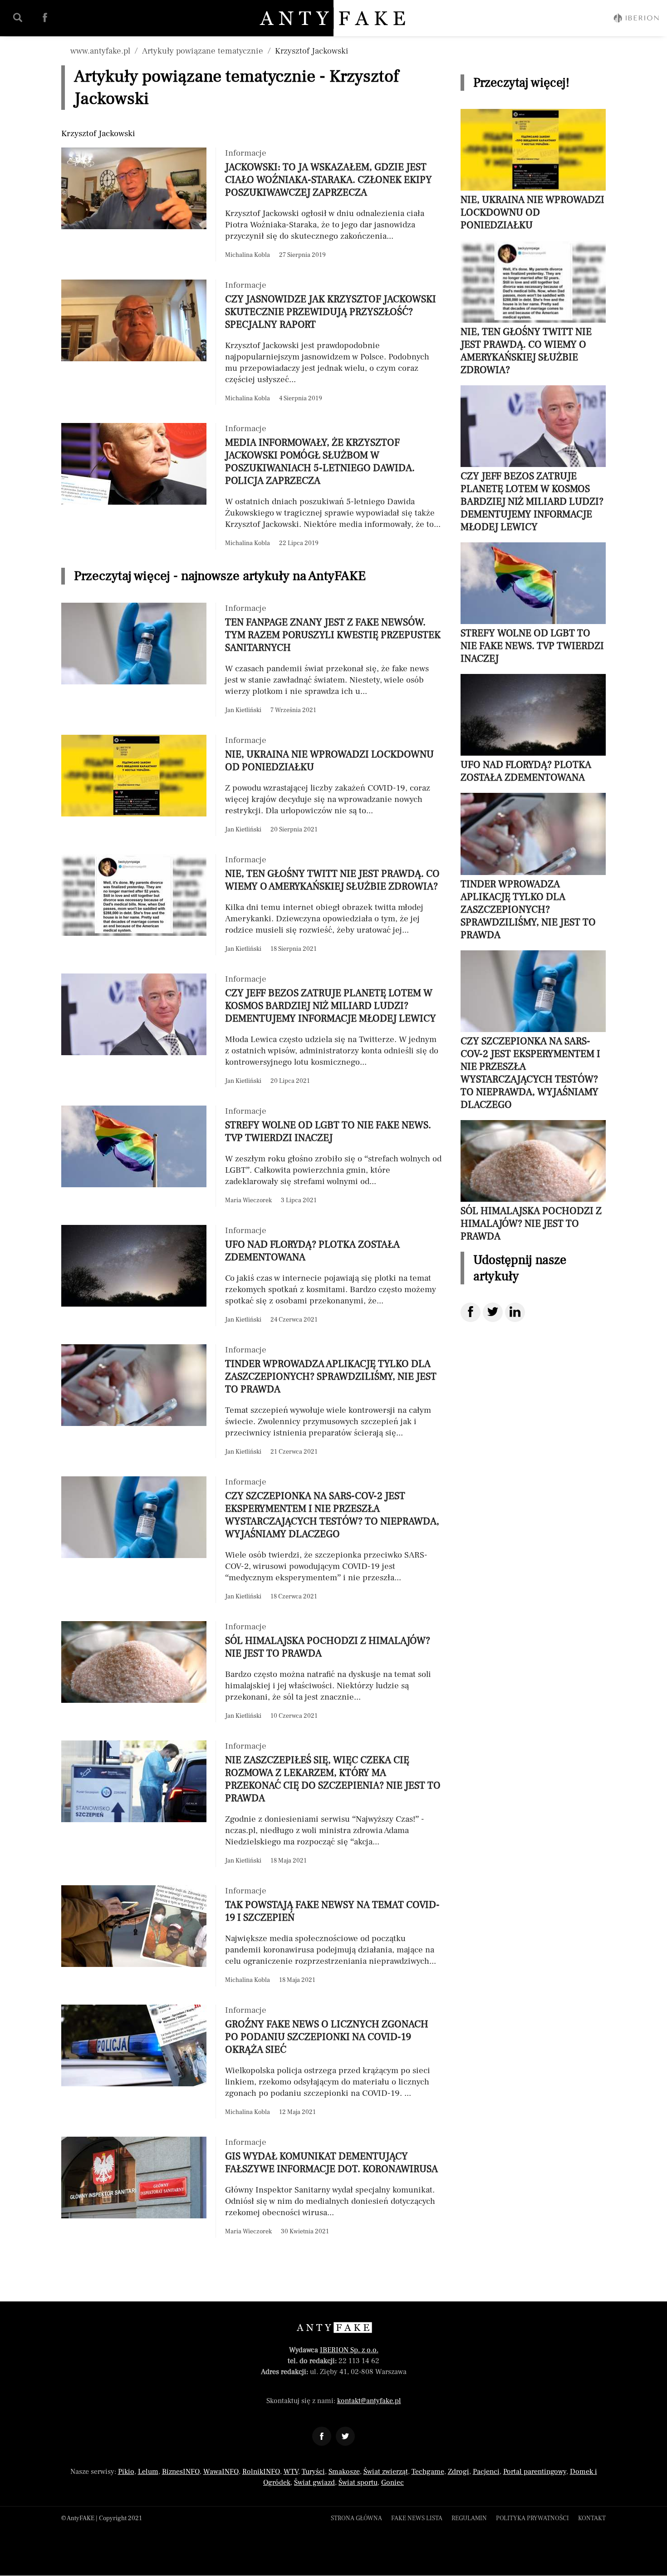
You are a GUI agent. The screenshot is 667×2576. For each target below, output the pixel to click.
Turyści (313, 2472)
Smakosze (344, 2472)
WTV (291, 2472)
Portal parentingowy (535, 2472)
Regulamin (469, 2518)
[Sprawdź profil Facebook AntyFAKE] (45, 18)
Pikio (126, 2472)
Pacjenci (486, 2472)
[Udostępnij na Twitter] (493, 1312)
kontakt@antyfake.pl (369, 2401)
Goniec (392, 2483)
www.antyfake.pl (100, 51)
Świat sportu (358, 2483)
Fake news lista (417, 2518)
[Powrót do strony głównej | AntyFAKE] (334, 18)
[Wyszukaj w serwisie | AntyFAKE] (18, 18)
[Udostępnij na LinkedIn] (515, 1312)
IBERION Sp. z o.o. (349, 2350)
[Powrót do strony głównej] (334, 2328)
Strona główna (356, 2518)
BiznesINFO (181, 2472)
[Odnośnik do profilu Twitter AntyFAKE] (345, 2436)
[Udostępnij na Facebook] (471, 1312)
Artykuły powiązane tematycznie (203, 51)
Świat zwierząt (386, 2472)
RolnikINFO (261, 2472)
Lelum (148, 2472)
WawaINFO (221, 2472)
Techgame (428, 2472)
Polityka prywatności (532, 2518)
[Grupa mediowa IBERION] (636, 18)
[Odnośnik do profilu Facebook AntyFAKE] (322, 2436)
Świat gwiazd (314, 2483)
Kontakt (592, 2518)
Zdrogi (459, 2472)
